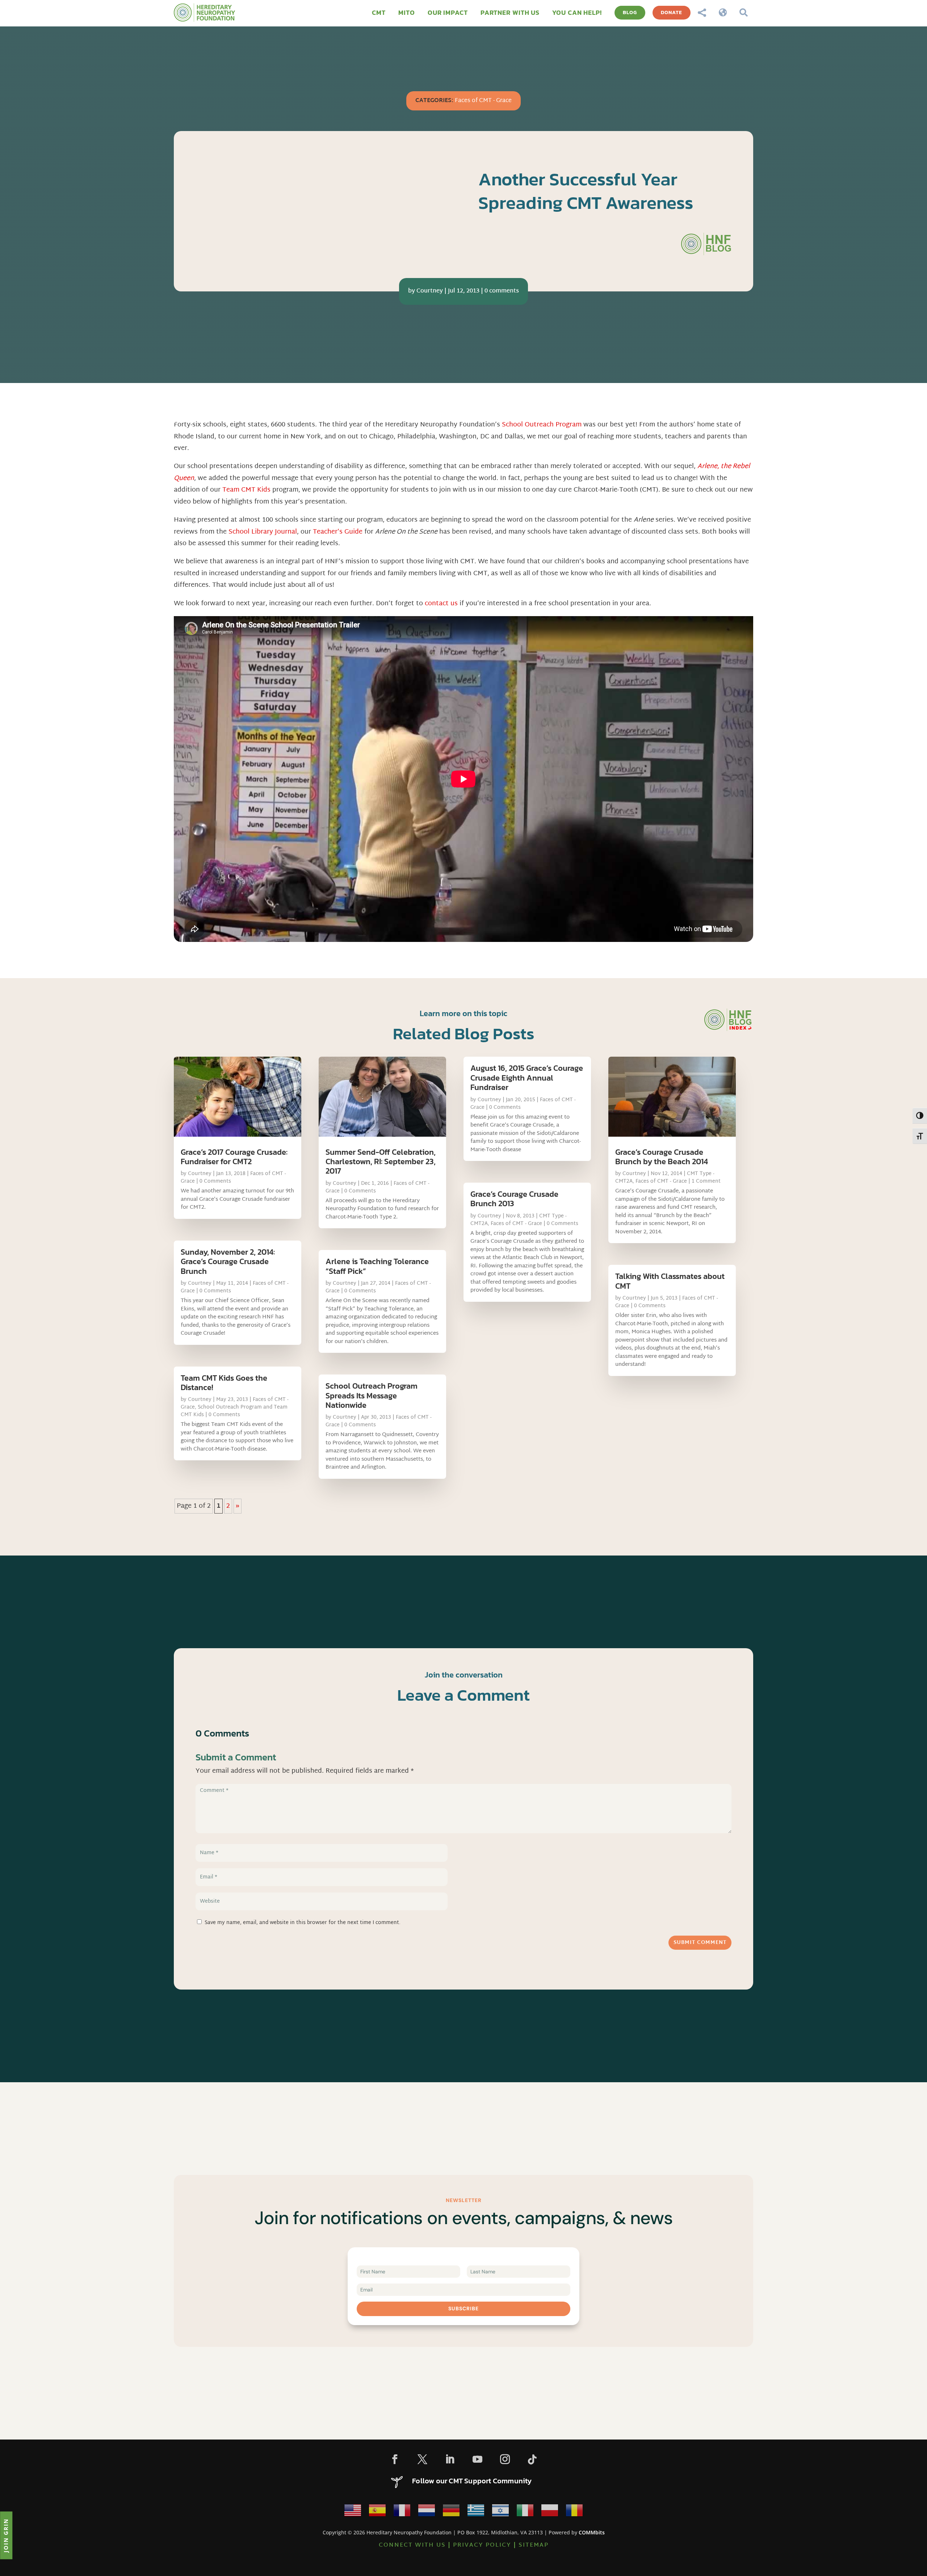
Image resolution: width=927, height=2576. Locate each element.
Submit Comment (700, 1943)
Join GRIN (6, 2535)
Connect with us (412, 2545)
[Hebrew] (500, 2512)
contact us (441, 604)
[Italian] (525, 2512)
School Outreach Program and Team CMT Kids (234, 1411)
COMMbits (592, 2532)
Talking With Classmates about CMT (670, 1281)
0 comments (502, 291)
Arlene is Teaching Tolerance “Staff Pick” (377, 1266)
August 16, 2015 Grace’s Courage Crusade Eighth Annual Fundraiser (527, 1078)
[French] (402, 2512)
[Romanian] (574, 2512)
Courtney (430, 291)
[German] (451, 2512)
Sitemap (534, 2545)
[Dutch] (427, 2512)
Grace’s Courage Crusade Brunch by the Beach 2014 (662, 1157)
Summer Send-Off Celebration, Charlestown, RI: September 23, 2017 (381, 1162)
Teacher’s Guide (338, 532)
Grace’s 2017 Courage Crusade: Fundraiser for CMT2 (234, 1157)
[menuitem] (379, 13)
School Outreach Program (542, 425)
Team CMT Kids (246, 490)
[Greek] (476, 2512)
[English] (353, 2512)
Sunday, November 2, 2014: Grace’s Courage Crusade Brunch (228, 1262)
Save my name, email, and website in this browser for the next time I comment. (303, 1923)
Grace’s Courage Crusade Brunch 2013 (514, 1199)
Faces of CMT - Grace (483, 101)
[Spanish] (377, 2512)
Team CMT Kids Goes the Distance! (224, 1383)
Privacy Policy (482, 2545)
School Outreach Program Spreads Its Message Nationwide (372, 1396)
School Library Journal (263, 532)
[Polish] (550, 2512)
